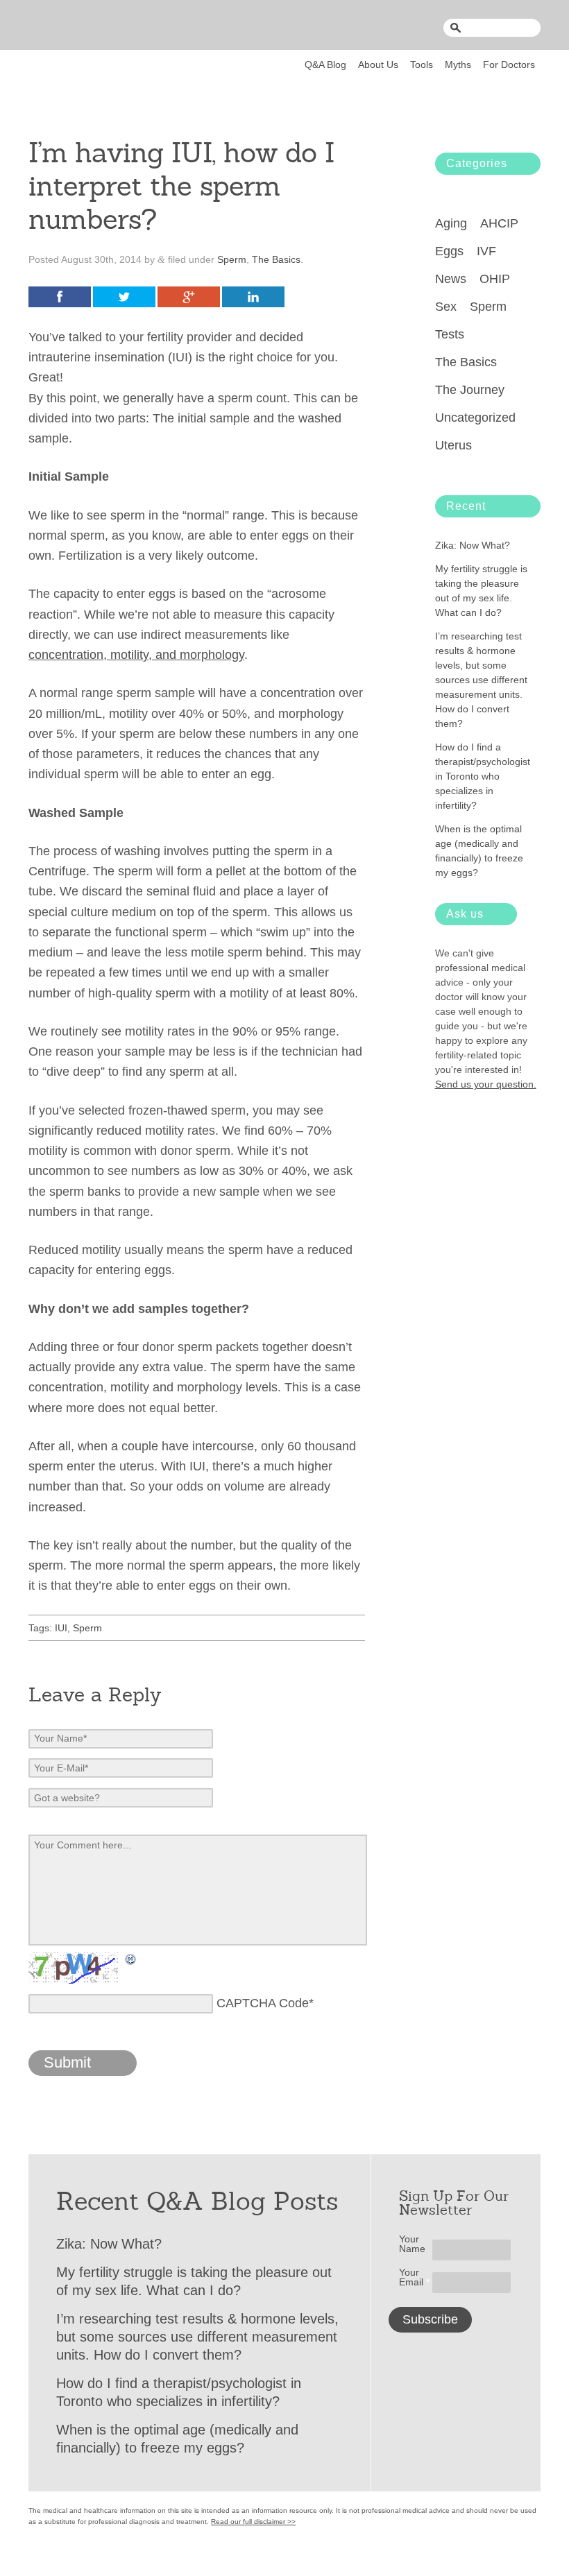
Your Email (414, 2277)
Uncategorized (475, 418)
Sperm (232, 259)
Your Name (412, 2244)
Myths (458, 65)
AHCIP (499, 223)
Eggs (449, 251)
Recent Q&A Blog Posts (197, 2201)
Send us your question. (486, 1084)
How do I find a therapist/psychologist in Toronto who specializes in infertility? (483, 776)
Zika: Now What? (473, 545)
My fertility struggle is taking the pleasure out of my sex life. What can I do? (481, 591)
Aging (451, 223)
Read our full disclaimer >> (253, 2522)
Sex (446, 307)
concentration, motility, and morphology (136, 655)
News (451, 279)
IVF (486, 251)
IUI (61, 1628)
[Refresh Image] (131, 1965)
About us (378, 65)
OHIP (495, 279)
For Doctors (509, 65)
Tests (450, 334)
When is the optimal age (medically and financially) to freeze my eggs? (479, 851)
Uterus (453, 445)
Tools (422, 65)
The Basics (276, 259)
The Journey (470, 390)
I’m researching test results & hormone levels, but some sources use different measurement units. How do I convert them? (481, 680)
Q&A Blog (325, 65)
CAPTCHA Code (263, 2003)
